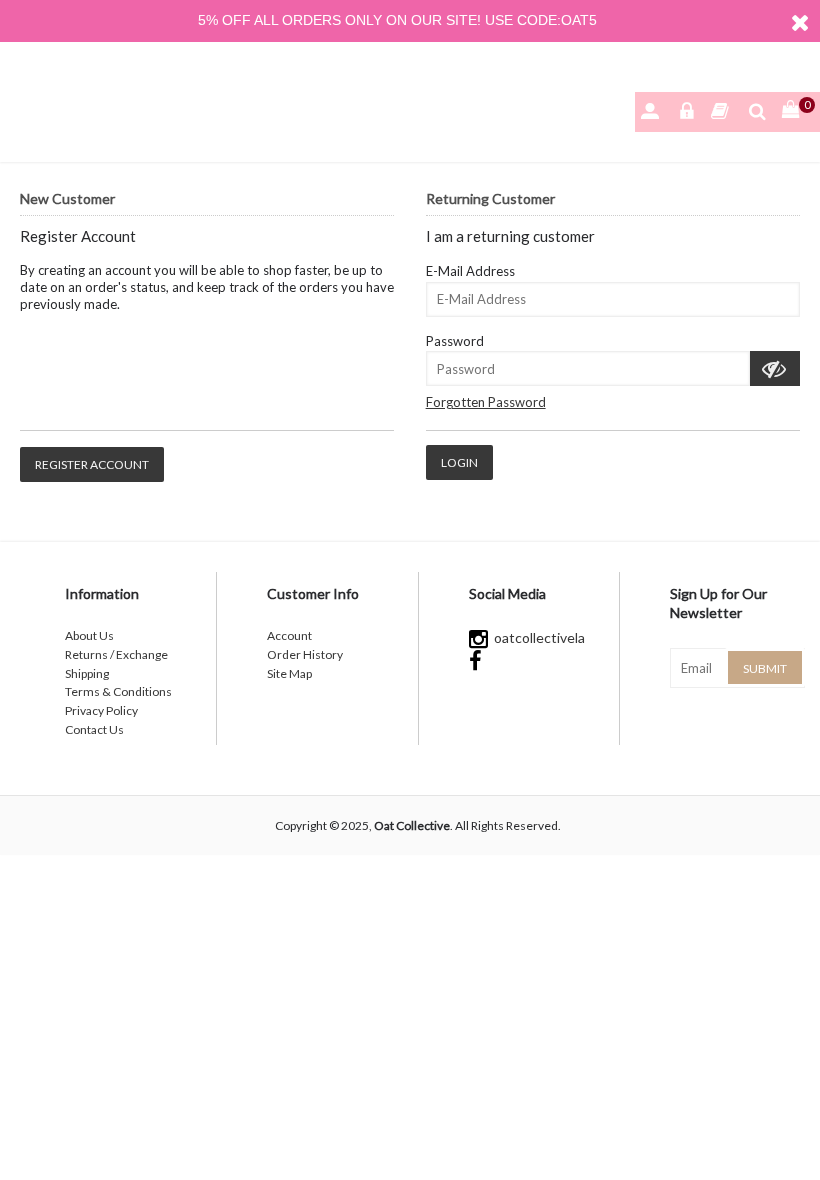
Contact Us (94, 729)
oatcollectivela (536, 637)
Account (289, 635)
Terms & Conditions (118, 691)
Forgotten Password (486, 402)
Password (455, 341)
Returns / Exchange (116, 654)
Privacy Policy (101, 710)
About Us (89, 635)
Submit (765, 668)
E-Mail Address (470, 271)
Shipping (87, 673)
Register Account (92, 464)
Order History (305, 654)
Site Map (289, 673)
